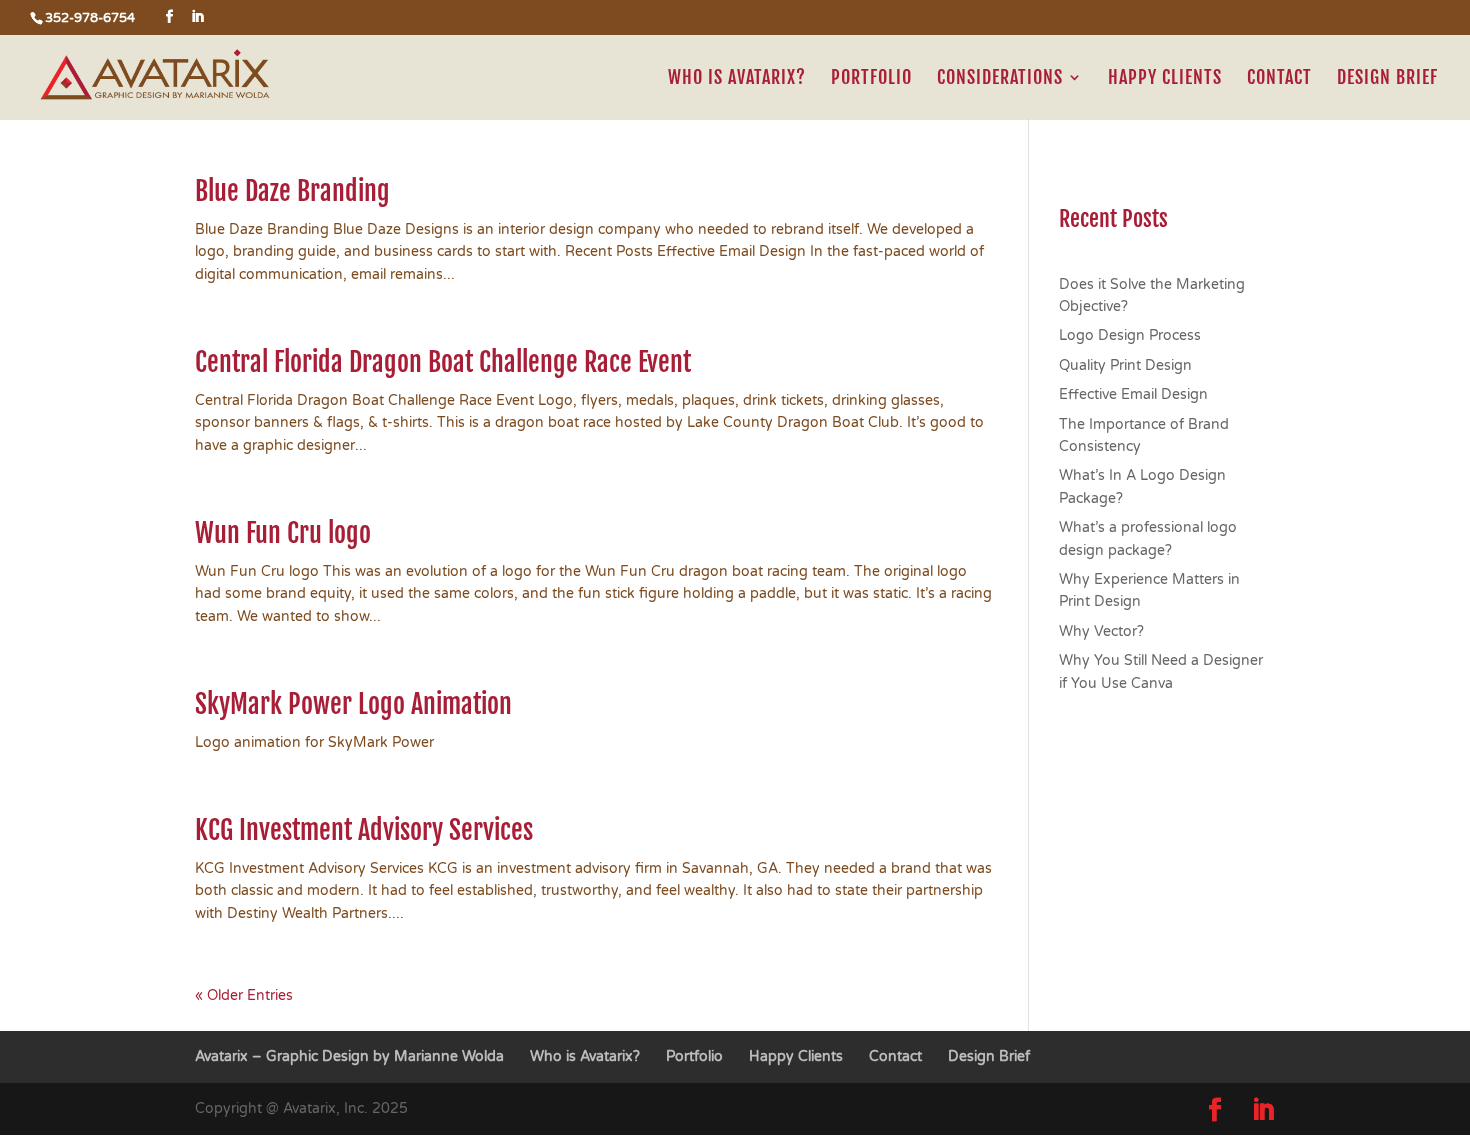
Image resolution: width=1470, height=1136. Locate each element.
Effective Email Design (1133, 394)
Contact (1279, 79)
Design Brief (1387, 79)
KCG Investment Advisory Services (364, 830)
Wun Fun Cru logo (283, 533)
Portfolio (871, 79)
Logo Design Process (1130, 335)
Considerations (1000, 79)
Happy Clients (1165, 79)
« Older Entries (244, 995)
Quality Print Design (1125, 365)
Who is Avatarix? (737, 79)
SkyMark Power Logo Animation (353, 704)
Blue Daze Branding (292, 191)
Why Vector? (1101, 631)
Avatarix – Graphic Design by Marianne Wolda (349, 1056)
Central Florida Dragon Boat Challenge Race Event (443, 362)
